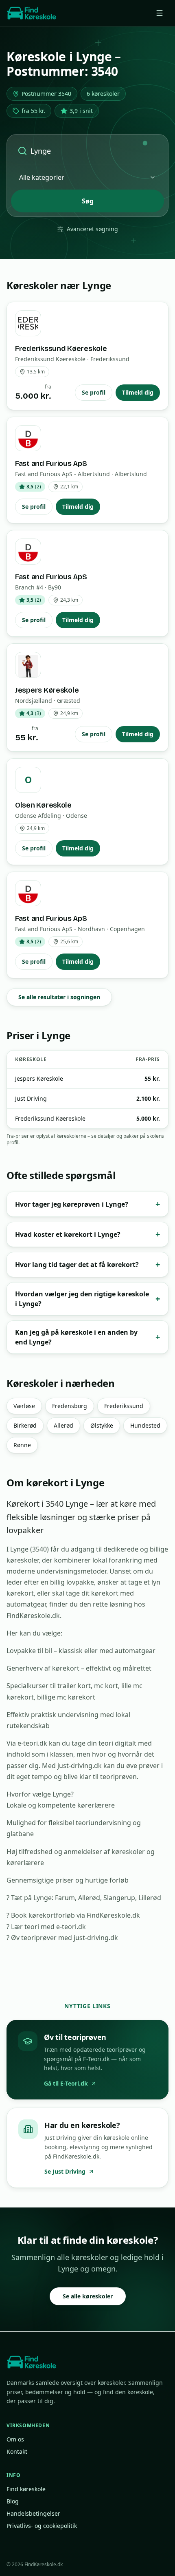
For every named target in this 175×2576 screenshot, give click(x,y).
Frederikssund (124, 1406)
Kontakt (17, 2451)
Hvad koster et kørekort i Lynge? (87, 1234)
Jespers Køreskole (47, 690)
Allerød (63, 1425)
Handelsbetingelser (33, 2513)
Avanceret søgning (92, 229)
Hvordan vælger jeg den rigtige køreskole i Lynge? (87, 1299)
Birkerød (25, 1425)
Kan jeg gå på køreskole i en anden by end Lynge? (87, 1337)
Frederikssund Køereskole (61, 349)
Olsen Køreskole (43, 805)
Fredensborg (70, 1406)
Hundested (145, 1425)
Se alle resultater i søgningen (59, 997)
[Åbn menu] (160, 13)
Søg (88, 201)
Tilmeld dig (138, 392)
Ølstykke (102, 1425)
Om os (15, 2439)
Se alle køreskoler (88, 2296)
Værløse (24, 1406)
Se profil (94, 392)
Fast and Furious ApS (51, 464)
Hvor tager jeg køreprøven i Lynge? (87, 1204)
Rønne (22, 1445)
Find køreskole (26, 2489)
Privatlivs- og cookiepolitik (42, 2526)
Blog (13, 2501)
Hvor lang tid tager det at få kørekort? (87, 1264)
